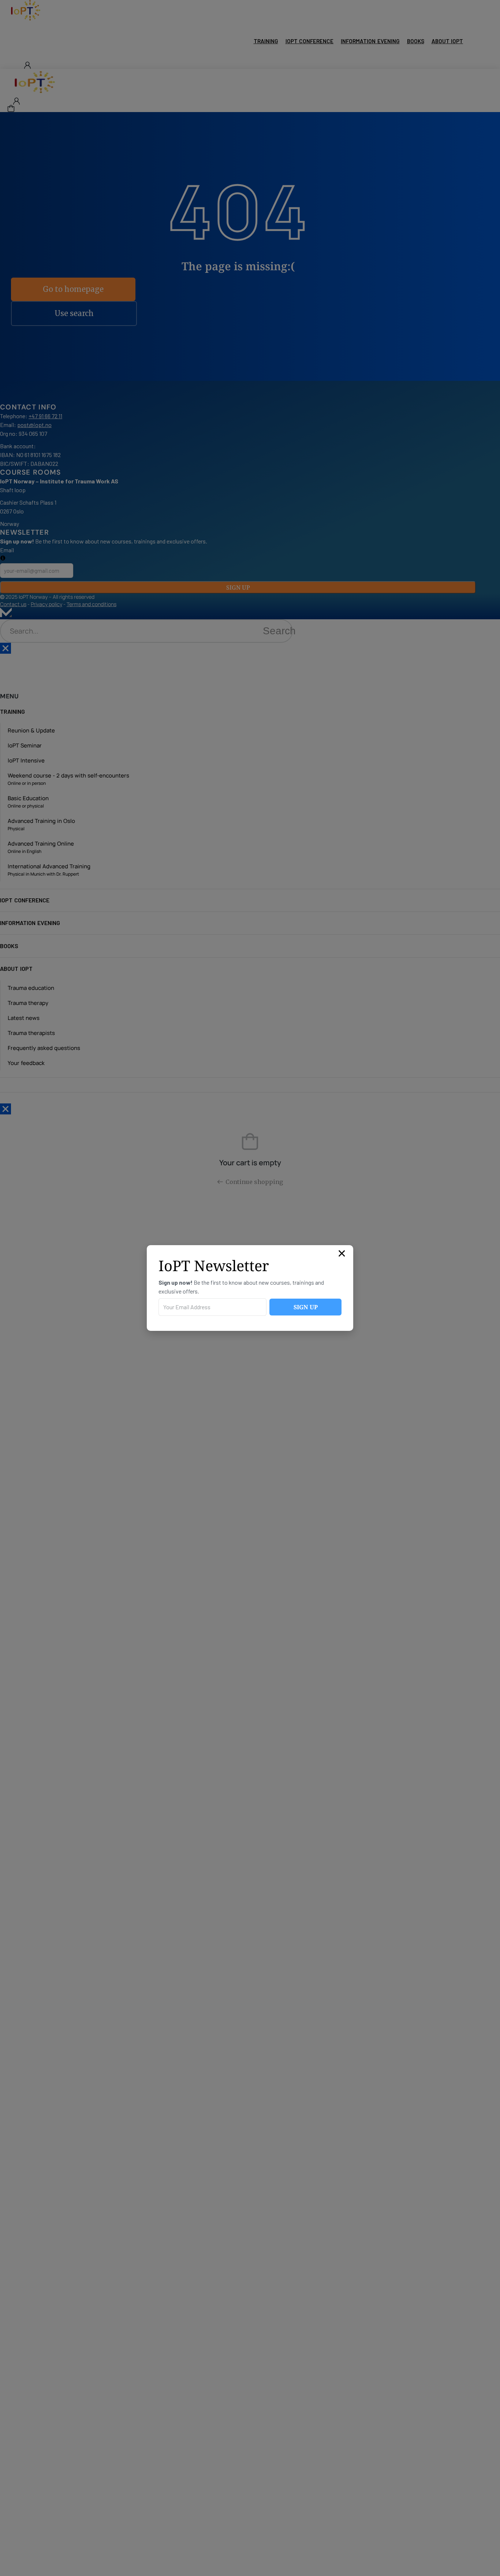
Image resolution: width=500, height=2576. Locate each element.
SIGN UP (306, 1307)
